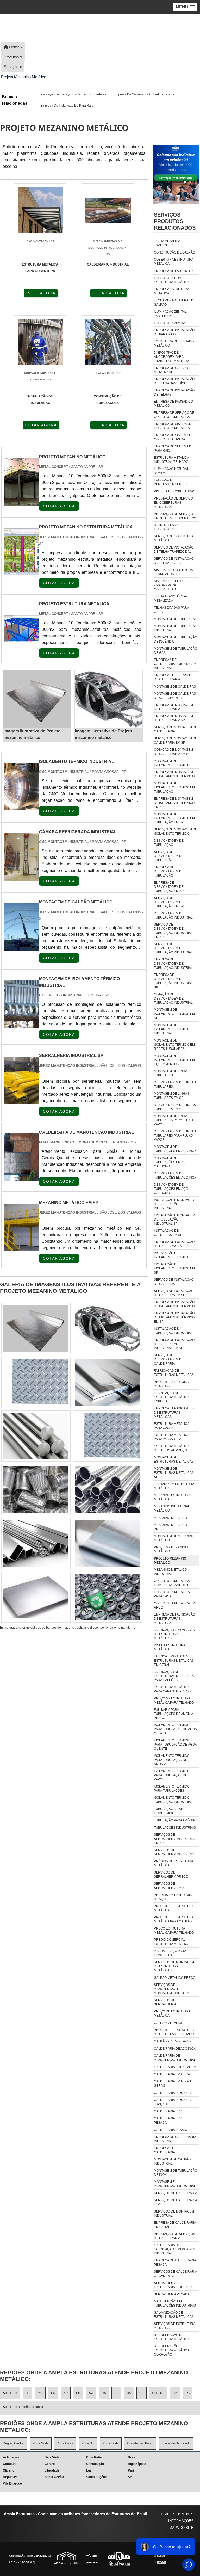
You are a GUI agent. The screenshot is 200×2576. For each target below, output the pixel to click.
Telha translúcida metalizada (170, 599)
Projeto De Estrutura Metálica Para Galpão (174, 1919)
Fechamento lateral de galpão (175, 303)
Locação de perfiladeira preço (171, 482)
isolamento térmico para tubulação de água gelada (175, 1729)
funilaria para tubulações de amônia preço (173, 1714)
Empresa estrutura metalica (171, 291)
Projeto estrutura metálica (171, 1384)
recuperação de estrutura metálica (172, 2337)
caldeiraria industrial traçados (174, 2102)
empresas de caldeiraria (165, 2150)
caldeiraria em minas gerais (172, 2084)
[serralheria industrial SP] (22, 1101)
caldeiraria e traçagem (175, 2067)
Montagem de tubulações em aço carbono (171, 1162)
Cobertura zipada (170, 323)
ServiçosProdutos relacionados (175, 221)
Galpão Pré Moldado (172, 2041)
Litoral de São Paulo (176, 2443)
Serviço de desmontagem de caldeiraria (169, 1359)
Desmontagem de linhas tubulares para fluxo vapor (175, 1136)
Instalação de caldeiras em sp (168, 1233)
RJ (27, 2393)
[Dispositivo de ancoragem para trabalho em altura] (108, 1436)
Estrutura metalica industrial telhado (171, 460)
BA (129, 2393)
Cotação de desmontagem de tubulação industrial (173, 999)
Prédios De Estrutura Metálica (173, 1863)
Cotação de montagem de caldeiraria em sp (173, 752)
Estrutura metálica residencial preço (171, 1448)
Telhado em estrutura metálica (174, 1486)
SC (91, 2393)
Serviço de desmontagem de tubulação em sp (169, 902)
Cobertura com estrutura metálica (172, 280)
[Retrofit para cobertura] (36, 1490)
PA (188, 2393)
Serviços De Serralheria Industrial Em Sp (175, 1839)
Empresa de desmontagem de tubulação (169, 871)
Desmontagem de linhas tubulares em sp (175, 1107)
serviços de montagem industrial (174, 2214)
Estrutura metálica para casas (171, 1426)
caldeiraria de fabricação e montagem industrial (175, 2249)
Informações (181, 2521)
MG (40, 2393)
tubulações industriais (175, 1828)
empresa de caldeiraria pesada (175, 2263)
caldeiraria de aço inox (175, 2049)
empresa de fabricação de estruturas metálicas (174, 1619)
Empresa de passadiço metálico (173, 404)
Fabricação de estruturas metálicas (174, 1373)
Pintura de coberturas (175, 491)
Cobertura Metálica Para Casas (172, 1594)
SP (66, 2393)
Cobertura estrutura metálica (174, 262)
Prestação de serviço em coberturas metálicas (173, 503)
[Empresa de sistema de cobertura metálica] (36, 1597)
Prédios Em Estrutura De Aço (174, 1897)
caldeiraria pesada (171, 2130)
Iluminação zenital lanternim (170, 314)
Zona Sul (88, 2443)
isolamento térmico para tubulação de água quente (175, 1745)
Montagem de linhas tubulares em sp (172, 1096)
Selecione (10, 2393)
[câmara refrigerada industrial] (22, 877)
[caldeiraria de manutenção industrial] (22, 1178)
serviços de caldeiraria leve (175, 2202)
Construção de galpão (174, 252)
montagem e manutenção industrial (175, 2184)
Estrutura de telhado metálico (174, 343)
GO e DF (158, 2393)
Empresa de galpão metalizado (171, 370)
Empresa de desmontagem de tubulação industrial (173, 964)
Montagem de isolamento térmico (172, 763)
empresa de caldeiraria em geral (175, 2225)
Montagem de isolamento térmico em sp (174, 1014)
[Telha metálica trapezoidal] (108, 1543)
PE (116, 2393)
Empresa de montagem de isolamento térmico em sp (174, 803)
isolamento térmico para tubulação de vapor (172, 1775)
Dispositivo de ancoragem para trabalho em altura (171, 357)
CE (142, 2393)
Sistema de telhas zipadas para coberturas (170, 585)
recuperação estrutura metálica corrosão (171, 2350)
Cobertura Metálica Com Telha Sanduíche (173, 1583)
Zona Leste (111, 2443)
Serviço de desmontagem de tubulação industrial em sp (173, 931)
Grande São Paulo (140, 2443)
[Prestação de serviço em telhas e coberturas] (108, 1382)
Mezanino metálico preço (170, 1527)
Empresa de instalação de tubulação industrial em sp (174, 1344)
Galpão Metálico (169, 2023)
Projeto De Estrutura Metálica (174, 1908)
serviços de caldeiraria (176, 2193)
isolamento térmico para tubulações (172, 1789)
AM (175, 2393)
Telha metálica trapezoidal (167, 243)
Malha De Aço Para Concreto (170, 1953)
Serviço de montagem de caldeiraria (176, 729)
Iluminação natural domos (171, 471)
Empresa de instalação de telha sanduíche (174, 381)
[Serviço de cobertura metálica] (36, 1382)
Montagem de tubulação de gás (176, 651)
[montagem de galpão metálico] (22, 948)
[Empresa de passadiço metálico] (36, 1436)
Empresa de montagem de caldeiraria (173, 707)
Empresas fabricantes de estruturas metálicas (174, 1413)
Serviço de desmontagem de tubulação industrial (173, 948)
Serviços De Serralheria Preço (171, 1875)
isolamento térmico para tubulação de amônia (172, 1760)
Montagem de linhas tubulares (172, 1073)
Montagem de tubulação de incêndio (176, 639)
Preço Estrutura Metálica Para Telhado (174, 1931)
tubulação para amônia (174, 1820)
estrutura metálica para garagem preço (172, 1689)
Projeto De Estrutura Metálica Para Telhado (174, 2032)
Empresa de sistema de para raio (174, 448)
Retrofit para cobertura (166, 527)
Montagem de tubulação (176, 619)
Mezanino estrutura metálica (172, 1497)
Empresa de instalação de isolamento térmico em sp (174, 1317)
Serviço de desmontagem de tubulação (169, 856)
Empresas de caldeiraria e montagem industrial (175, 664)
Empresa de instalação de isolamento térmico (174, 1304)
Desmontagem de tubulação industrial (173, 915)
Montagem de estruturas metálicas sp (174, 1473)
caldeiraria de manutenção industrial (175, 2058)
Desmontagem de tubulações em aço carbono (171, 1189)
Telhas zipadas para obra (171, 610)
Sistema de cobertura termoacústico (173, 572)
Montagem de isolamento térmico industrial (172, 1029)
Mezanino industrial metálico (172, 1508)
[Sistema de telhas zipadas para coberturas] (108, 1329)
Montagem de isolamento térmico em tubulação (174, 787)
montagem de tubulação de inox (176, 2173)
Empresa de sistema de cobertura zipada (144, 94)
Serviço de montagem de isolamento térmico (176, 831)
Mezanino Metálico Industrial (170, 1572)
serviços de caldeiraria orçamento (175, 2274)
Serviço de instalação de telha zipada (174, 561)
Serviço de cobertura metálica (174, 538)
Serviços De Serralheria (165, 2002)
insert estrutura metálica (170, 1647)
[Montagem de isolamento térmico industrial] (22, 1024)
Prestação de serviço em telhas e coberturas (73, 94)
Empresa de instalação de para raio (67, 106)
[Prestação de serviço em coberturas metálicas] (36, 1329)
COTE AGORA (41, 293)
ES (53, 2393)
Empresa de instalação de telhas (174, 392)
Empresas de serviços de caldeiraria (174, 677)
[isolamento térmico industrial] (22, 807)
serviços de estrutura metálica (174, 2326)
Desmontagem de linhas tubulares (175, 1084)
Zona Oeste (65, 2443)
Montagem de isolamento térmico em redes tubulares (174, 1045)
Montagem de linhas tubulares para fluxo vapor (173, 1120)
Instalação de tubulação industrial (173, 1331)
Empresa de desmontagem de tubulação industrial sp (173, 981)
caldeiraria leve (169, 2111)
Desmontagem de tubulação (169, 843)
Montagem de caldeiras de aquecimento (175, 696)
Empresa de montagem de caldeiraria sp (173, 718)
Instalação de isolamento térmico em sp (174, 1268)
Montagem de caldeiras (175, 687)
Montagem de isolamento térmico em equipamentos (174, 1060)
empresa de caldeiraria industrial (175, 2139)
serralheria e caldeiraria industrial (174, 2285)
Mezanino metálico (170, 1518)
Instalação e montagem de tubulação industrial (174, 1204)
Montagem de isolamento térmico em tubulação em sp (174, 818)
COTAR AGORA (108, 293)
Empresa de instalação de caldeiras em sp (174, 1244)
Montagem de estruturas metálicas (174, 1459)
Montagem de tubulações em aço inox (175, 1149)
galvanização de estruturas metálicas (174, 2315)
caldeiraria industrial (174, 2093)
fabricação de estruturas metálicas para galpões (174, 1676)
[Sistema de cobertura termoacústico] (108, 1597)
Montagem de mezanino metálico (174, 1538)
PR (78, 2393)
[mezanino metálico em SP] (22, 1248)
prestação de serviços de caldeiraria (174, 2236)
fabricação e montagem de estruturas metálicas (175, 1634)
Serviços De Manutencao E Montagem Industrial (173, 1989)
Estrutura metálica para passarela (171, 1437)
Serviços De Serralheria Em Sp (170, 1886)
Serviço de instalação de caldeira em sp (174, 1293)
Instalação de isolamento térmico (172, 1255)
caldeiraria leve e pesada (170, 2121)
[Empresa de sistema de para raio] (108, 1490)
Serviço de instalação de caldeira (174, 1282)
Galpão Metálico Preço (175, 1978)
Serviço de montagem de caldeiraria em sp (176, 741)
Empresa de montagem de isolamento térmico (174, 774)
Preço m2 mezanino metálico (171, 1549)
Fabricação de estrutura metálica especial (171, 1397)
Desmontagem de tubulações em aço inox (175, 1175)
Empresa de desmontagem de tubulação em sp (169, 887)
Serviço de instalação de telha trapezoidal (174, 550)
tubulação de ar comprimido (169, 1811)
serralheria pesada (172, 2294)
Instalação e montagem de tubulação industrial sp (174, 1219)
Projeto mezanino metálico (170, 1561)
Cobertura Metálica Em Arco (174, 1605)
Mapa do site (181, 2528)
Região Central (14, 2443)
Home (164, 2514)
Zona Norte (41, 2443)
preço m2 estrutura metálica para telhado (174, 1700)
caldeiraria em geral (173, 2074)
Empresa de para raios (174, 271)
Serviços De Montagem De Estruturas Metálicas (174, 1966)
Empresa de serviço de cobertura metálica (174, 415)
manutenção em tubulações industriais (175, 2303)
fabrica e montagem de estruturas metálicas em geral (174, 1661)
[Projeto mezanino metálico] (37, 699)
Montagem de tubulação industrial (176, 628)
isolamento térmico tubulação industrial (173, 1800)
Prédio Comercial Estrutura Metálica (172, 1942)
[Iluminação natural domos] (36, 1543)
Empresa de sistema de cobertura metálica (174, 426)
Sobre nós (183, 2514)
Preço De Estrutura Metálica (172, 2013)
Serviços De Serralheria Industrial (175, 1852)
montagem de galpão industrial (172, 2161)
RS (104, 2393)
